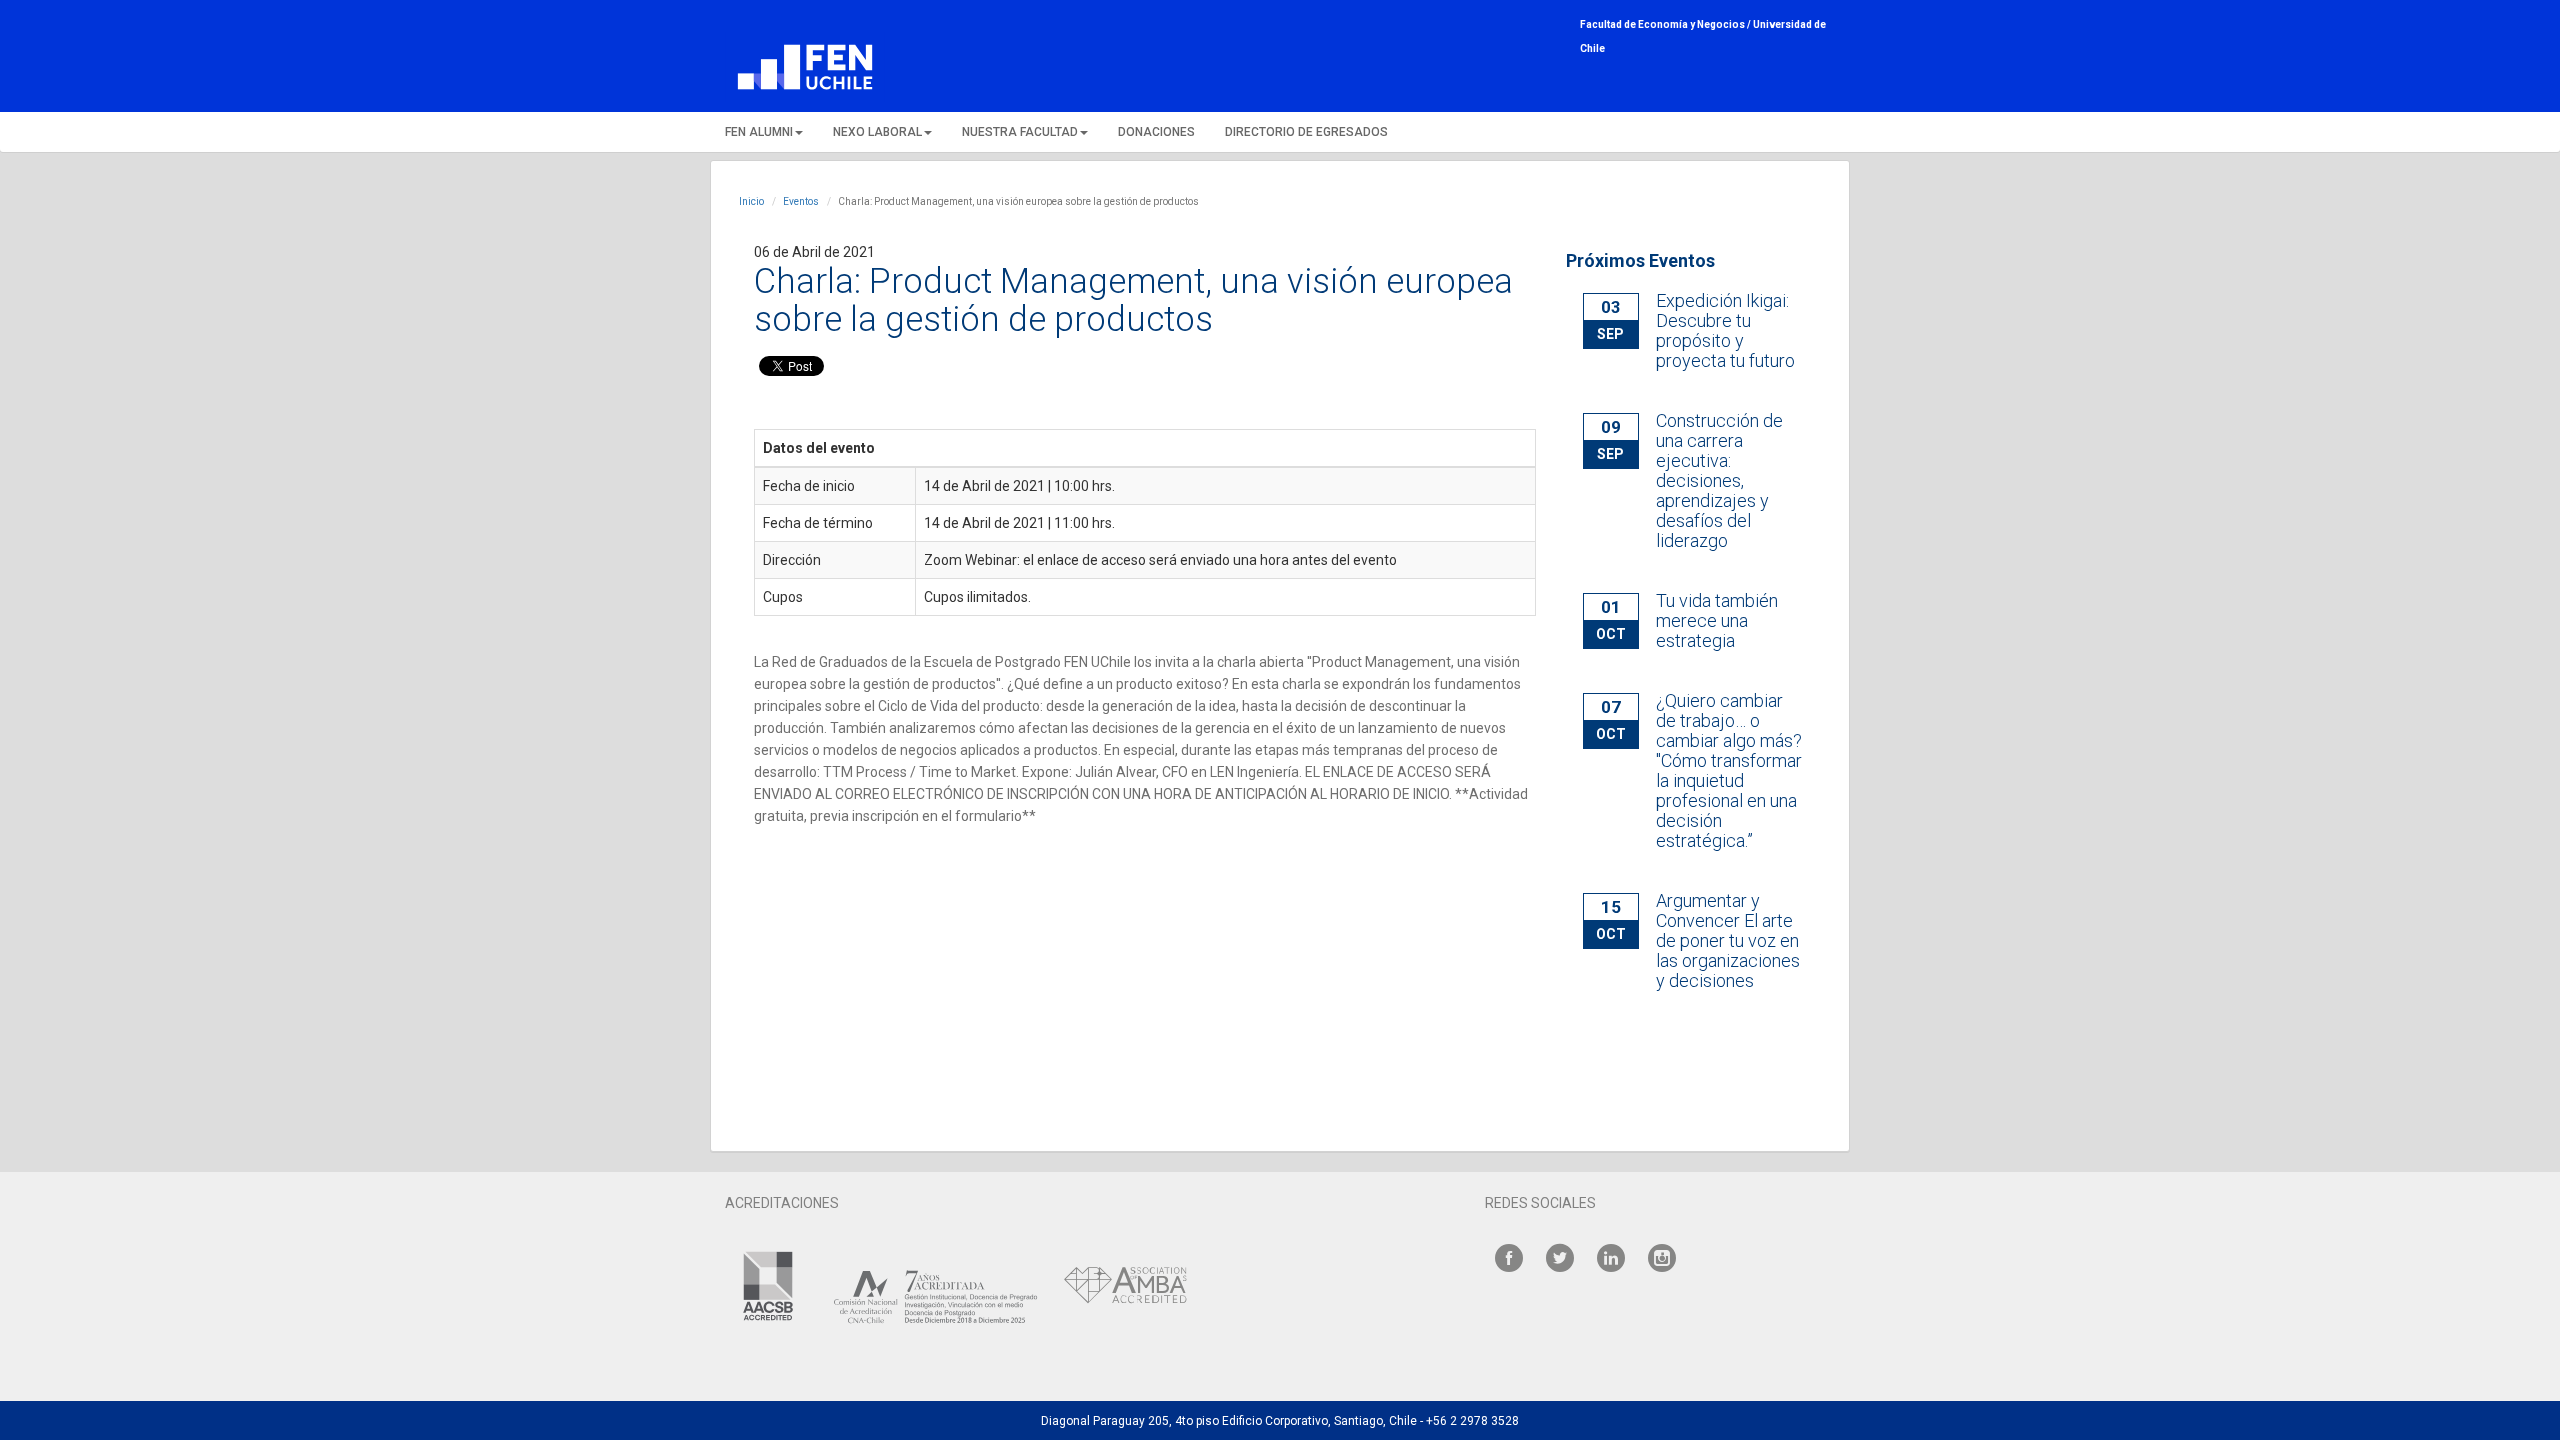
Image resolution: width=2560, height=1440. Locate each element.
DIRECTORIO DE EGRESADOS (1306, 132)
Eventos (801, 201)
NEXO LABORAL (877, 132)
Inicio (751, 201)
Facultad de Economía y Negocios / (1666, 24)
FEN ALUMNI (759, 132)
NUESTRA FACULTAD (1020, 132)
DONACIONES (1156, 132)
